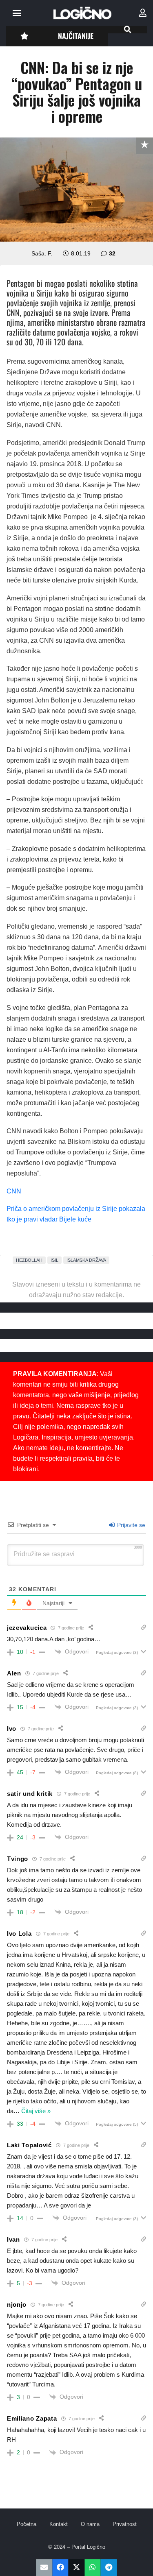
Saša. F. (42, 253)
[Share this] (60, 2568)
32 (112, 253)
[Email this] (44, 2568)
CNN (14, 1191)
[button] (17, 13)
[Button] (24, 36)
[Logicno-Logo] (82, 13)
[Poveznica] (143, 13)
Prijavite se (130, 1525)
